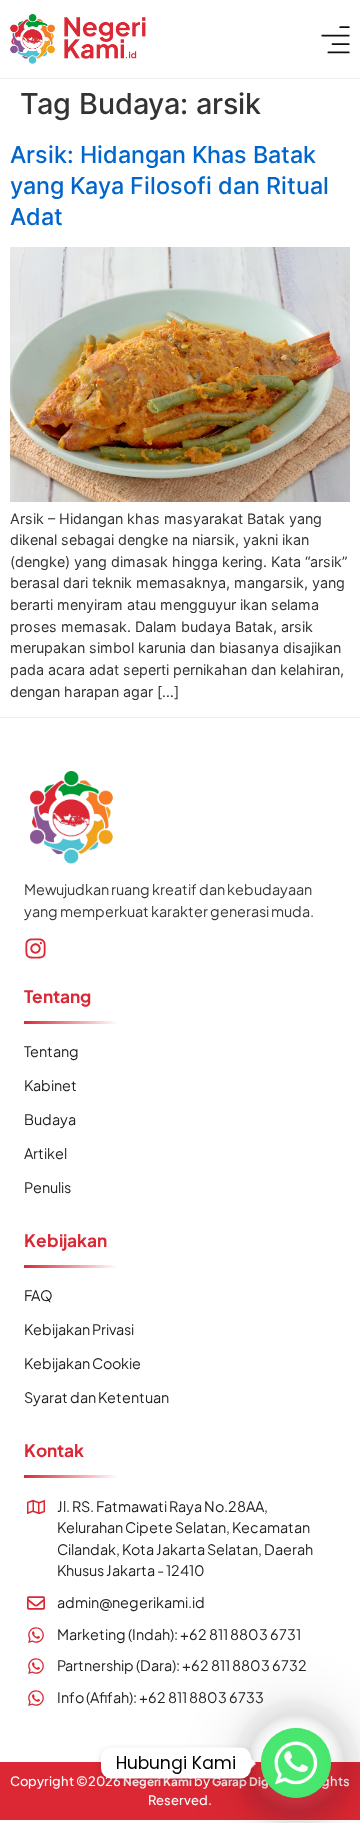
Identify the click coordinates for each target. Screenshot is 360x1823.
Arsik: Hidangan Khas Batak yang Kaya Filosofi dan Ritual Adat (169, 185)
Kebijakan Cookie (82, 1363)
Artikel (45, 1153)
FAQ (38, 1295)
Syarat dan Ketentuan (96, 1397)
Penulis (47, 1187)
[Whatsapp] (296, 1763)
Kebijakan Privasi (79, 1329)
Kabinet (50, 1085)
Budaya (50, 1119)
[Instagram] (35, 948)
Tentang (51, 1051)
